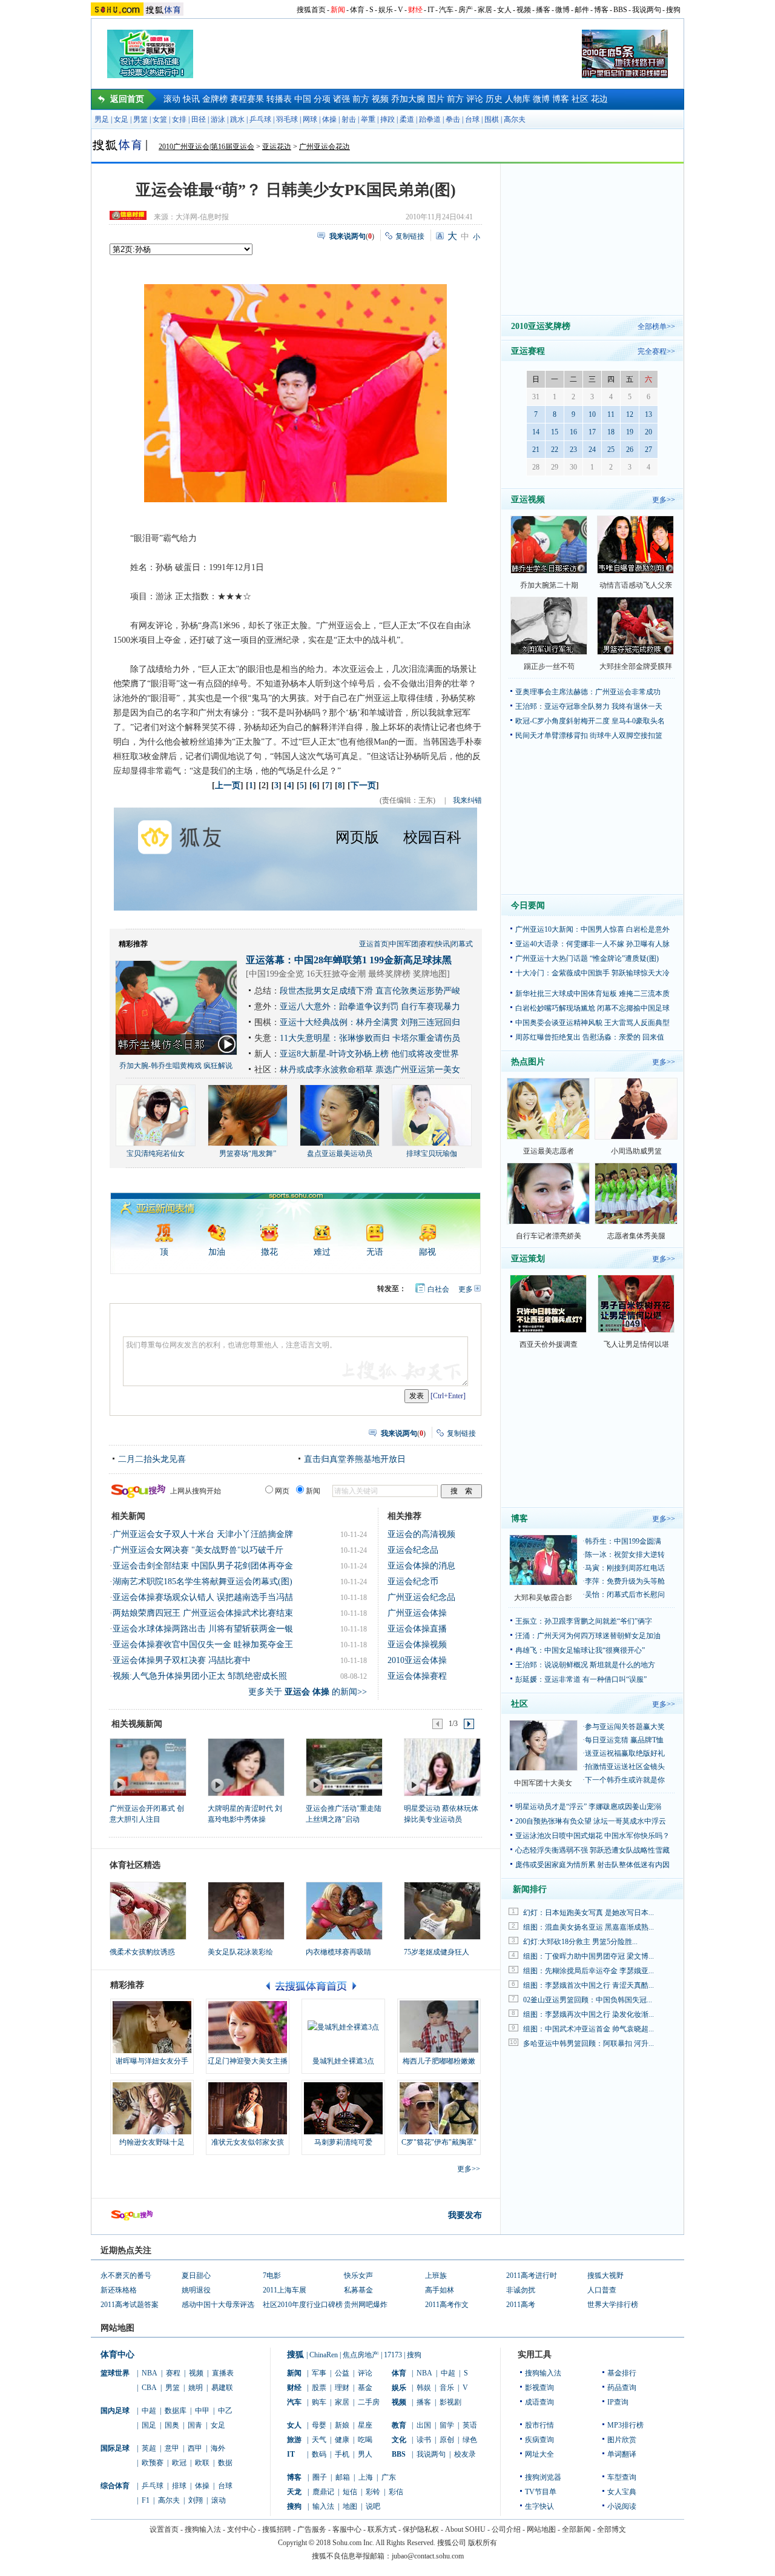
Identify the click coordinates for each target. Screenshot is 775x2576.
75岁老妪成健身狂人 (437, 1952)
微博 (562, 10)
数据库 (176, 2411)
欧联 (202, 2463)
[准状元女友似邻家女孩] (248, 2108)
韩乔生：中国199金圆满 (623, 1541)
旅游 (294, 2440)
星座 (365, 2425)
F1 (146, 2500)
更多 (466, 1289)
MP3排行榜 (625, 2425)
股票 (319, 2388)
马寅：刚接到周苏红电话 (625, 1568)
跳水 (237, 119)
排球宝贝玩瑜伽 (432, 1154)
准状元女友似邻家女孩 (248, 2142)
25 (611, 450)
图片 (436, 99)
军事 (319, 2373)
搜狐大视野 (605, 2276)
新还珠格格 (119, 2290)
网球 (310, 119)
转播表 (279, 99)
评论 (475, 99)
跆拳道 (430, 119)
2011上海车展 (285, 2290)
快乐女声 (358, 2276)
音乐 (447, 2388)
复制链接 (410, 236)
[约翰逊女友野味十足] (152, 2108)
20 (648, 432)
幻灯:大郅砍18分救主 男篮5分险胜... (580, 1942)
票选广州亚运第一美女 (418, 1070)
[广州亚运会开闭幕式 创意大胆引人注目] (147, 1767)
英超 (149, 2448)
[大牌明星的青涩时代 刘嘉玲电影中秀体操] (246, 1767)
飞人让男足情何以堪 (636, 1344)
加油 (217, 1252)
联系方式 (382, 2529)
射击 (349, 119)
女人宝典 (622, 2492)
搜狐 (295, 2355)
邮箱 (343, 2477)
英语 (470, 2425)
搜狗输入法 (543, 2373)
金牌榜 (215, 99)
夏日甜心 (196, 2276)
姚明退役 (196, 2290)
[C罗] (439, 2108)
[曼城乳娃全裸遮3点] (343, 2027)
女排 (179, 119)
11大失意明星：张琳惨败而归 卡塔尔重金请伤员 (370, 1038)
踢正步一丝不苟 (549, 666)
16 (573, 432)
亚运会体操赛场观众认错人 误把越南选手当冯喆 (203, 1597)
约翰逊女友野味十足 (152, 2142)
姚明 (196, 2388)
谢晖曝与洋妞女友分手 (152, 2061)
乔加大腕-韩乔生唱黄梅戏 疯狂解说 (176, 1066)
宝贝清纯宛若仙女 (156, 1154)
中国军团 (404, 944)
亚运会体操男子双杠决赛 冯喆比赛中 (182, 1660)
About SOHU (465, 2529)
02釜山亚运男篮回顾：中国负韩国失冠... (588, 2000)
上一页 (228, 785)
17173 (393, 2355)
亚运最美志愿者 (549, 1151)
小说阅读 (622, 2506)
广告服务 (312, 2529)
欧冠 (179, 2463)
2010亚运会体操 (417, 1660)
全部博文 (612, 2529)
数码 (319, 2454)
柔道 (407, 119)
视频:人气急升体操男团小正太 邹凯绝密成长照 (200, 1676)
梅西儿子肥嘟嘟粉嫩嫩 (439, 2061)
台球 (472, 119)
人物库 (518, 99)
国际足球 (115, 2448)
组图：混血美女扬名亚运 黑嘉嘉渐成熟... (589, 1927)
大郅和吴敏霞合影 (543, 1598)
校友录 (465, 2454)
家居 (485, 10)
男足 (102, 119)
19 (630, 432)
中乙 (225, 2411)
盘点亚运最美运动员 (340, 1154)
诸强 (341, 99)
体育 (357, 10)
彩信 (396, 2492)
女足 (121, 119)
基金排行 (622, 2373)
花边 (599, 99)
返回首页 (127, 99)
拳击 (453, 119)
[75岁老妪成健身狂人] (442, 1911)
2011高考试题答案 (130, 2305)
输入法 (323, 2506)
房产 (466, 10)
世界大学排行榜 (613, 2305)
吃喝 (365, 2440)
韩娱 (424, 2388)
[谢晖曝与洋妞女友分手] (152, 2027)
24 (592, 450)
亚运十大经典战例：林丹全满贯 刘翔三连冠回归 (370, 1022)
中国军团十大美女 (543, 1783)
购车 (319, 2402)
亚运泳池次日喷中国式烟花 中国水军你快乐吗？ (592, 1836)
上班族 (436, 2276)
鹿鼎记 (323, 2492)
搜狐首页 (311, 10)
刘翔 (196, 2500)
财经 (415, 10)
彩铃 (373, 2492)
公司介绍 (506, 2529)
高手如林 (440, 2290)
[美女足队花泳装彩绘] (246, 1911)
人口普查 (602, 2290)
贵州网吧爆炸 (366, 2305)
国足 (149, 2425)
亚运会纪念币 (413, 1582)
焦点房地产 (361, 2355)
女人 (504, 10)
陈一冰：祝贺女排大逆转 (625, 1555)
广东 (389, 2477)
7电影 (272, 2276)
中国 (303, 99)
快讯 (191, 99)
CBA (149, 2388)
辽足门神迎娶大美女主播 (248, 2061)
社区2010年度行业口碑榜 (303, 2305)
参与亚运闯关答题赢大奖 (625, 1727)
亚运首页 (374, 944)
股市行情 (539, 2425)
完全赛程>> (656, 351)
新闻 (338, 10)
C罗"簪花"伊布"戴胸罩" (439, 2142)
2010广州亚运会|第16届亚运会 (206, 147)
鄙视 (427, 1252)
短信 (350, 2492)
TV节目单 (541, 2492)
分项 (322, 99)
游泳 (218, 119)
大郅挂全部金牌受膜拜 (636, 666)
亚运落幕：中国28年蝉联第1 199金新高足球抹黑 (349, 960)
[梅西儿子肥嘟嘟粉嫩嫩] (439, 2027)
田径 (199, 119)
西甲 (195, 2448)
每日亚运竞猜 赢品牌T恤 (624, 1740)
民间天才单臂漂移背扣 (552, 735)
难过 (322, 1252)
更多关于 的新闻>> (308, 1692)
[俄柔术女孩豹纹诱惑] (148, 1911)
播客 (543, 10)
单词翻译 (622, 2454)
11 (611, 414)
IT (431, 10)
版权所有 (483, 2543)
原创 (447, 2440)
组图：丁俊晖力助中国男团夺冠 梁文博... (589, 1956)
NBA (150, 2373)
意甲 (172, 2448)
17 (592, 432)
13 (648, 414)
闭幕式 (462, 944)
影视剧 (450, 2402)
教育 (399, 2425)
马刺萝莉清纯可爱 (343, 2142)
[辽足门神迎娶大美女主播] (248, 2027)
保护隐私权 (421, 2529)
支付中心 (242, 2529)
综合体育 (115, 2486)
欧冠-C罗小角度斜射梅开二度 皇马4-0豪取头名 (590, 721)
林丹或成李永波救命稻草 (326, 1070)
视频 (524, 10)
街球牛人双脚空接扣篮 (626, 735)
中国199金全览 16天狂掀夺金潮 (307, 974)
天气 (319, 2440)
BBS (620, 10)
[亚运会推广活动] (344, 1767)
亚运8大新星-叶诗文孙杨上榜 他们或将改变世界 (369, 1054)
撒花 (269, 1252)
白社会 (438, 1289)
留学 (447, 2425)
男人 (365, 2454)
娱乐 (386, 10)
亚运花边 (277, 147)
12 (630, 414)
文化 (399, 2440)
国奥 (172, 2425)
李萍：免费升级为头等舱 (625, 1581)
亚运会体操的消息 (421, 1566)
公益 (342, 2373)
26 (630, 450)
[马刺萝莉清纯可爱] (343, 2108)
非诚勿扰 (521, 2290)
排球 (179, 2486)
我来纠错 (467, 800)
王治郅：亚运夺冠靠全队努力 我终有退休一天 (589, 706)
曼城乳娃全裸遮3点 (343, 2061)
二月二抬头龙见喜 (152, 1459)
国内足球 (115, 2411)
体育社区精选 (135, 1865)
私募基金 (358, 2290)
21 (536, 450)
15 (555, 432)
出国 (424, 2425)
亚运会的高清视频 (421, 1534)
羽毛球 (287, 119)
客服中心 (347, 2529)
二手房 (369, 2402)
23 (573, 450)
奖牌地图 (430, 974)
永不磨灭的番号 (126, 2276)
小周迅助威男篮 (636, 1151)
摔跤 (387, 119)
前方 (361, 99)
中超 (149, 2411)
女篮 (160, 119)
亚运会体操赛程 (417, 1676)
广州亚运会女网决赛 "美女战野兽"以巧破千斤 (198, 1550)
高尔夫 (515, 119)
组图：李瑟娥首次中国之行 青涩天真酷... (589, 1985)
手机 (342, 2454)
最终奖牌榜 (389, 974)
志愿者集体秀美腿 (636, 1236)
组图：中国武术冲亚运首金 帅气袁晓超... (589, 2029)
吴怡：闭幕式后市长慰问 (625, 1595)
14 (536, 432)
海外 (218, 2448)
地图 (350, 2506)
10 (592, 414)
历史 (494, 99)
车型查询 (622, 2477)
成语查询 (539, 2402)
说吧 (373, 2506)
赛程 (427, 944)
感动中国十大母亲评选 (218, 2305)
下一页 (363, 785)
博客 (601, 10)
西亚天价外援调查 (549, 1344)
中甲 (202, 2411)
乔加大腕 (408, 99)
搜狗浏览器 (543, 2477)
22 (555, 450)
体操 (329, 119)
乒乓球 (260, 119)
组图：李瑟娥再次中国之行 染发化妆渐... (589, 2014)
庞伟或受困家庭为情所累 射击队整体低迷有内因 (592, 1865)
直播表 (223, 2373)
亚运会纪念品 (413, 1550)
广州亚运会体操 (417, 1613)
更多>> (469, 2169)
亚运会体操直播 (417, 1629)
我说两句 (647, 10)
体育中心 (117, 2355)
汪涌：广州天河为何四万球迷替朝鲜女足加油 (588, 1636)
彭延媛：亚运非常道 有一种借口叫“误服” (581, 1679)
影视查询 (539, 2388)
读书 (424, 2440)
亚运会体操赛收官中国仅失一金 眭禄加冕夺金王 (203, 1645)
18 (611, 432)
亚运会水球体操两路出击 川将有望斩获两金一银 (203, 1629)
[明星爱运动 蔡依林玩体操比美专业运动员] (442, 1767)
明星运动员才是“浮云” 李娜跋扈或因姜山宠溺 (588, 1807)
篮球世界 (115, 2373)
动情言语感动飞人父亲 (636, 585)
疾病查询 (539, 2440)
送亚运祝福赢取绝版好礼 (625, 1753)
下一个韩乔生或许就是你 (625, 1780)
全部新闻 (576, 2529)
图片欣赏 (622, 2440)
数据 (225, 2463)
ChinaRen (324, 2355)
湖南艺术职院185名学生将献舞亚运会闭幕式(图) (203, 1582)
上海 (366, 2477)
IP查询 (618, 2402)
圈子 (320, 2477)
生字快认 (539, 2506)
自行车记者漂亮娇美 (549, 1236)
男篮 (140, 119)
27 (648, 450)
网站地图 (541, 2529)
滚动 (172, 99)
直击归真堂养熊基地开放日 (355, 1459)
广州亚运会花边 (325, 147)
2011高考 (521, 2305)
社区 (580, 99)
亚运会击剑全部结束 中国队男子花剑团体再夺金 (203, 1566)
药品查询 (622, 2388)
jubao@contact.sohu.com (428, 2556)
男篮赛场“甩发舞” (248, 1154)
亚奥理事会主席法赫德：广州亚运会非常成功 (588, 692)
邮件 (582, 10)
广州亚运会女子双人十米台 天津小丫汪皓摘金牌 (203, 1534)
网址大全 (539, 2454)
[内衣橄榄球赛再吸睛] (344, 1911)
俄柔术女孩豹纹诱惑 (142, 1952)
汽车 (446, 10)
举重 (368, 119)
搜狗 (673, 10)
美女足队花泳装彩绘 (240, 1952)
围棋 (492, 119)
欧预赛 (153, 2463)
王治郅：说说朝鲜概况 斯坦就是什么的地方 (585, 1665)
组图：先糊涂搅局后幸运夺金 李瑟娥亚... (589, 1971)
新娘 (342, 2425)
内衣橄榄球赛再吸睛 (338, 1952)
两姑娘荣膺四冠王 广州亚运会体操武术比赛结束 (203, 1613)
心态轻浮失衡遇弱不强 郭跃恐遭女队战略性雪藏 (592, 1850)
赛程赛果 (247, 99)
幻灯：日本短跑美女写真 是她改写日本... (589, 1913)
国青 (195, 2425)
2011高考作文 (447, 2305)
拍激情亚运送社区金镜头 (625, 1767)
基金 (365, 2388)
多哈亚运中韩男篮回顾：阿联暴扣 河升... (589, 2043)
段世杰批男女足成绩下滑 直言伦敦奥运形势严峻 (370, 991)
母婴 (319, 2425)
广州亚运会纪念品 (421, 1597)
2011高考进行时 (532, 2276)
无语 (375, 1252)
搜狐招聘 (277, 2529)
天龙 (294, 2492)
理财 (342, 2388)
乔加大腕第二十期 (549, 585)
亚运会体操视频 (417, 1645)
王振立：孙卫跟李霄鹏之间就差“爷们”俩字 (584, 1621)
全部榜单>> (656, 327)
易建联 (222, 2388)
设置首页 (164, 2529)
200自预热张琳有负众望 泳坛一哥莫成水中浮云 (591, 1821)
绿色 (470, 2440)
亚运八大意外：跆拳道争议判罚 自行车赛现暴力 (370, 1007)
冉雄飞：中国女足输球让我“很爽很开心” (580, 1650)
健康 (342, 2440)
